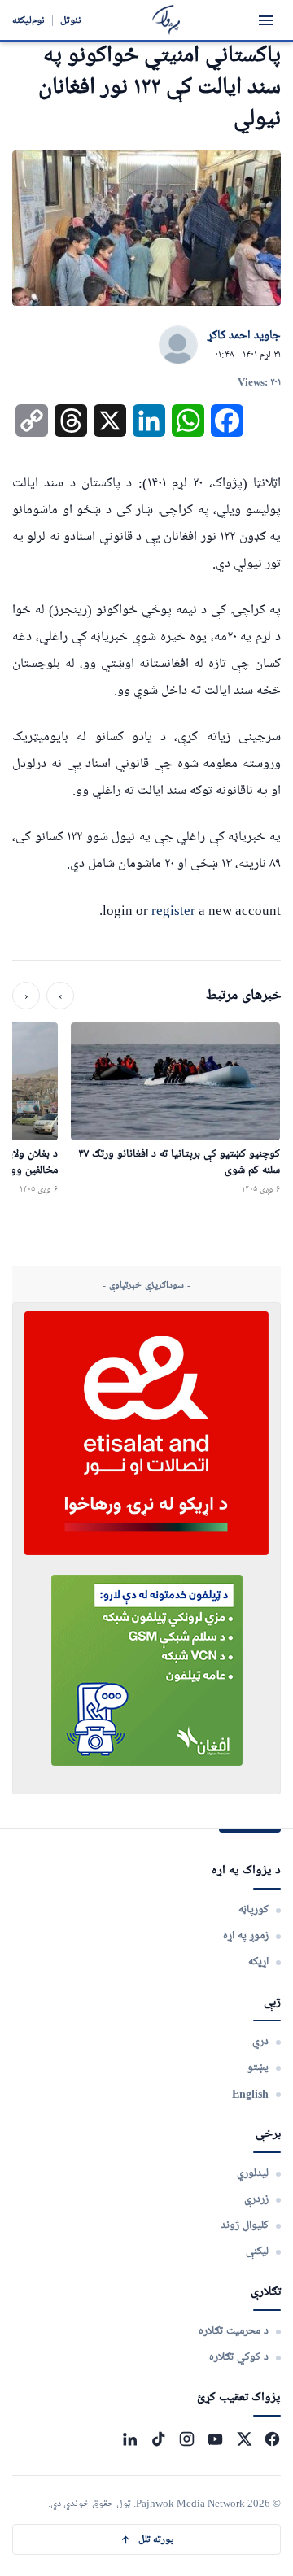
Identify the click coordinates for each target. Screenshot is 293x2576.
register (173, 911)
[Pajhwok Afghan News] (166, 20)
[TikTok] (158, 2439)
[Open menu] (266, 20)
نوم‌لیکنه (28, 20)
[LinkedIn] (130, 2439)
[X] (244, 2439)
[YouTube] (215, 2439)
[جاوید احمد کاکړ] (178, 346)
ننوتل (71, 20)
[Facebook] (272, 2439)
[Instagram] (187, 2439)
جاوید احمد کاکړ (244, 336)
